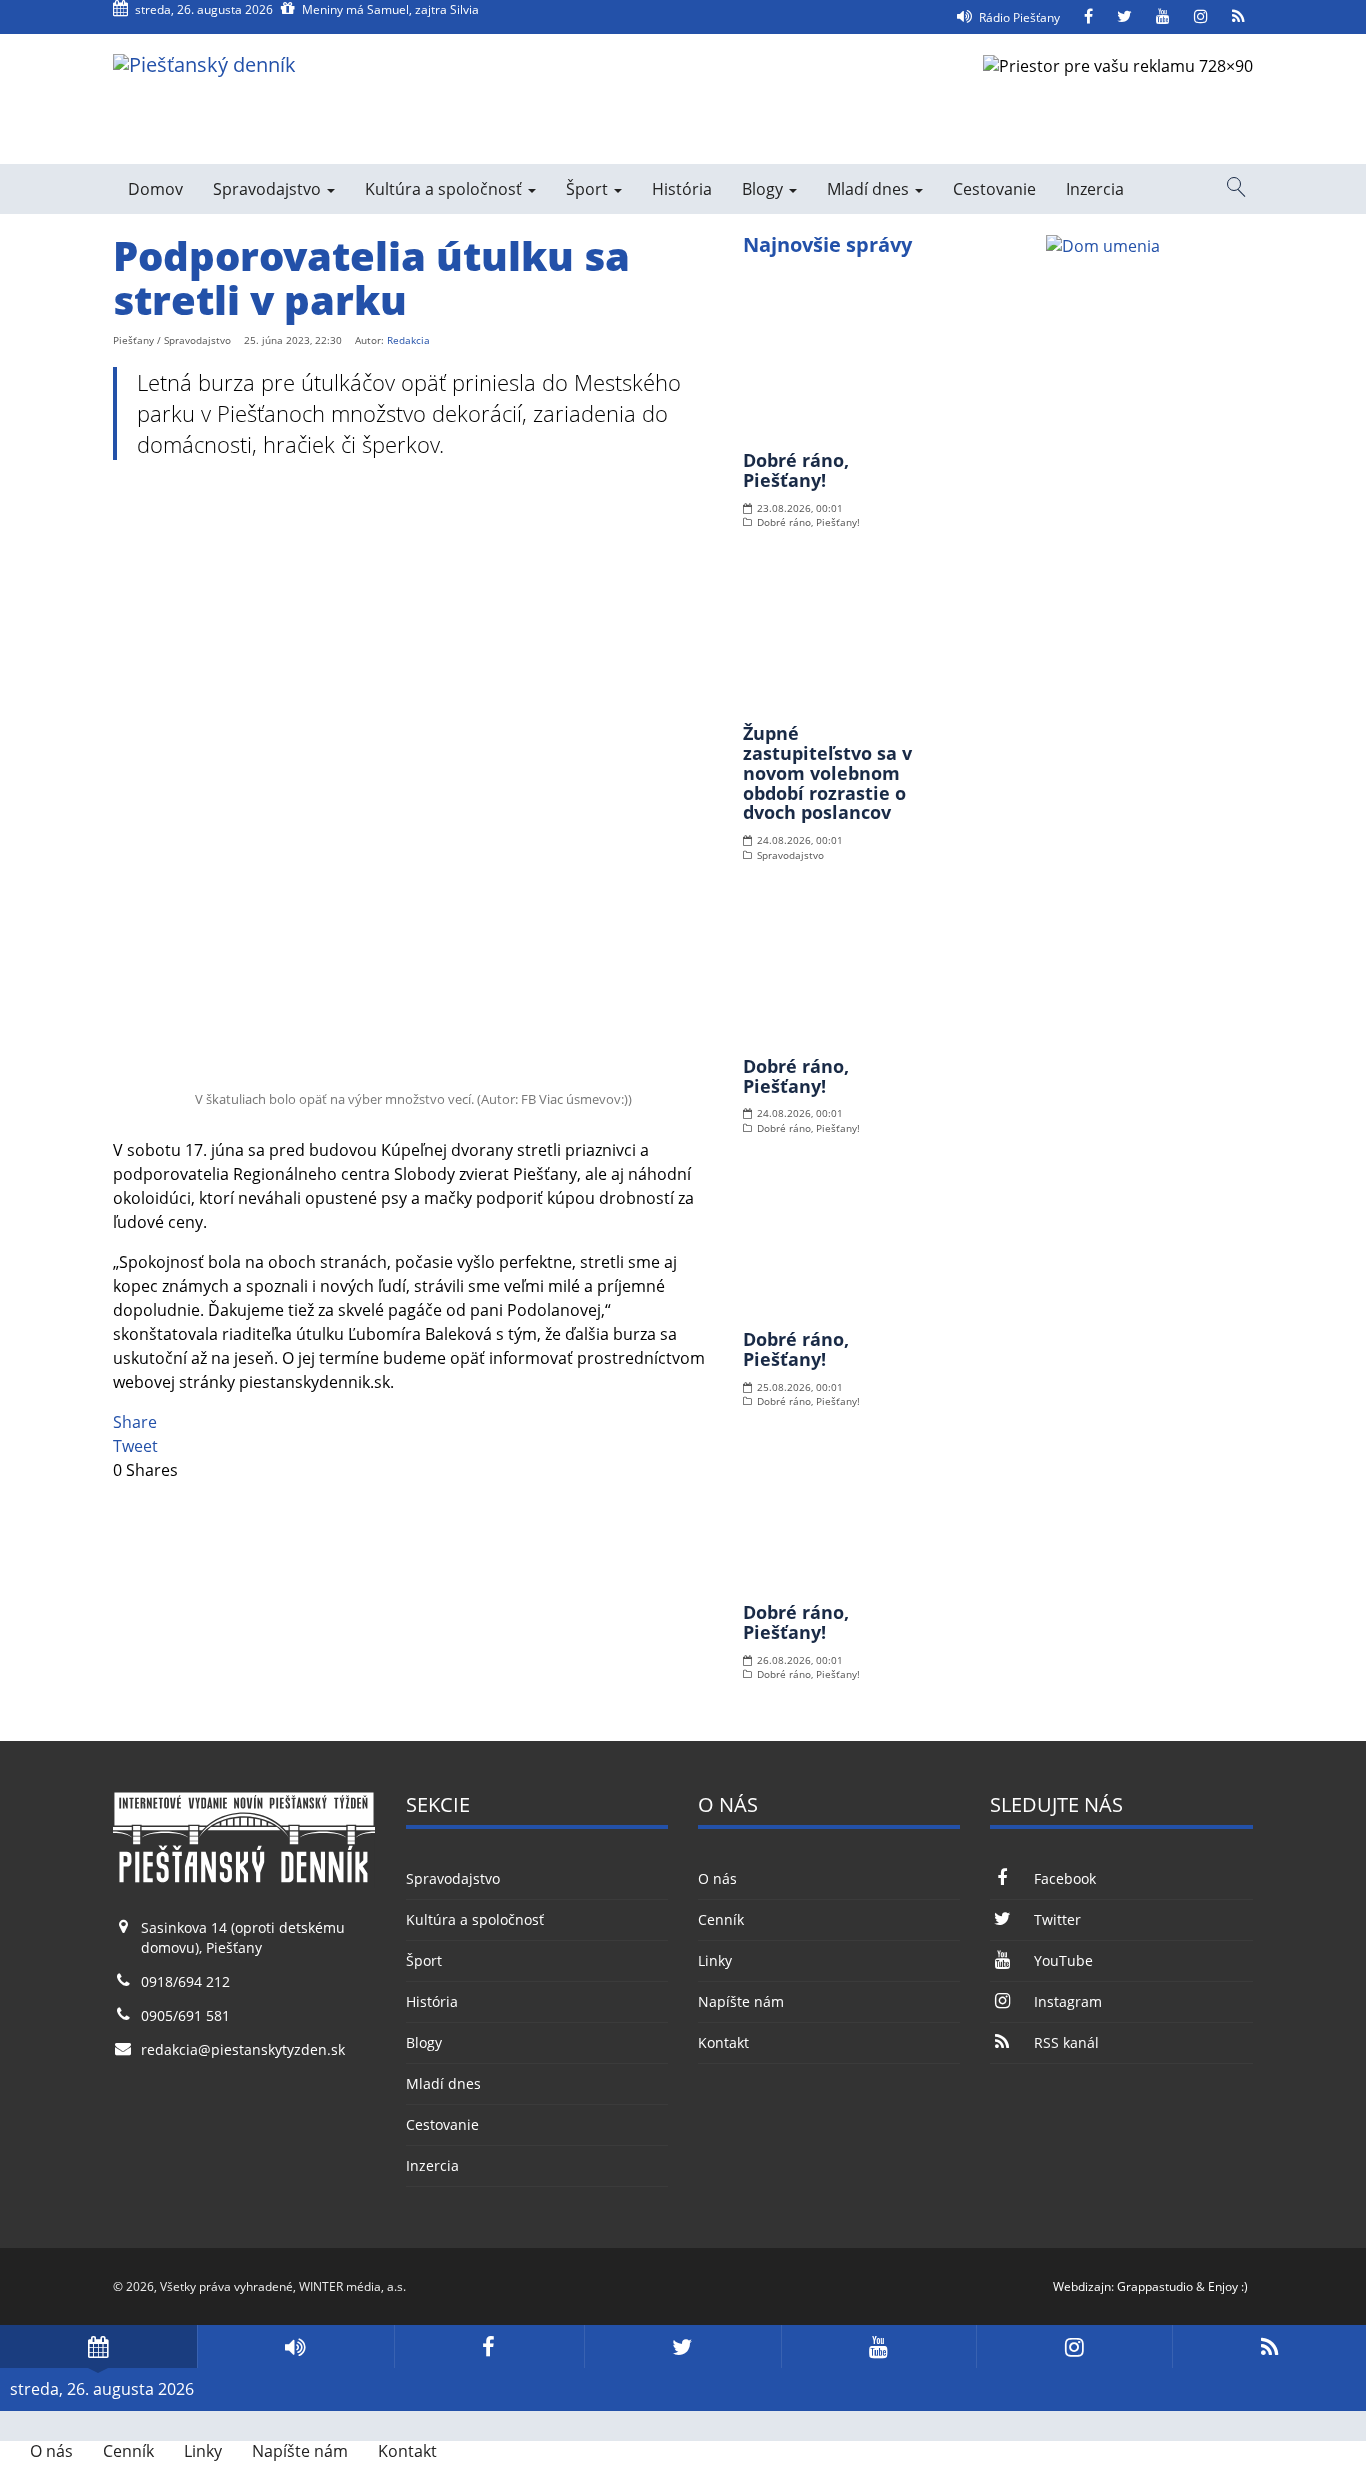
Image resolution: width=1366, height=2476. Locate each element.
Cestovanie (994, 189)
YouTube (1063, 1960)
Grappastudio (1155, 2286)
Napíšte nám (741, 2001)
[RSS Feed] (1238, 17)
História (682, 189)
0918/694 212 (185, 1981)
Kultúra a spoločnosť (445, 189)
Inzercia (1095, 189)
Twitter (1057, 1919)
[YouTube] (1163, 17)
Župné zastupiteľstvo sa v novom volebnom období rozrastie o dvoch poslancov (827, 772)
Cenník (721, 1919)
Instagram (1067, 2001)
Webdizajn (1082, 2286)
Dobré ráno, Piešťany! (796, 470)
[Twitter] (1124, 17)
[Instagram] (1201, 17)
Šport (589, 189)
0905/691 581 (185, 2015)
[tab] (98, 2346)
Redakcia (408, 340)
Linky (715, 1960)
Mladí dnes (870, 189)
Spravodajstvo (269, 189)
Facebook (1064, 1878)
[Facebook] (1088, 17)
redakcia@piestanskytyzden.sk (243, 2049)
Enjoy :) (1228, 2286)
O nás (717, 1878)
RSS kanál (1066, 2042)
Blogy (764, 189)
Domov (155, 189)
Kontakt (723, 2042)
